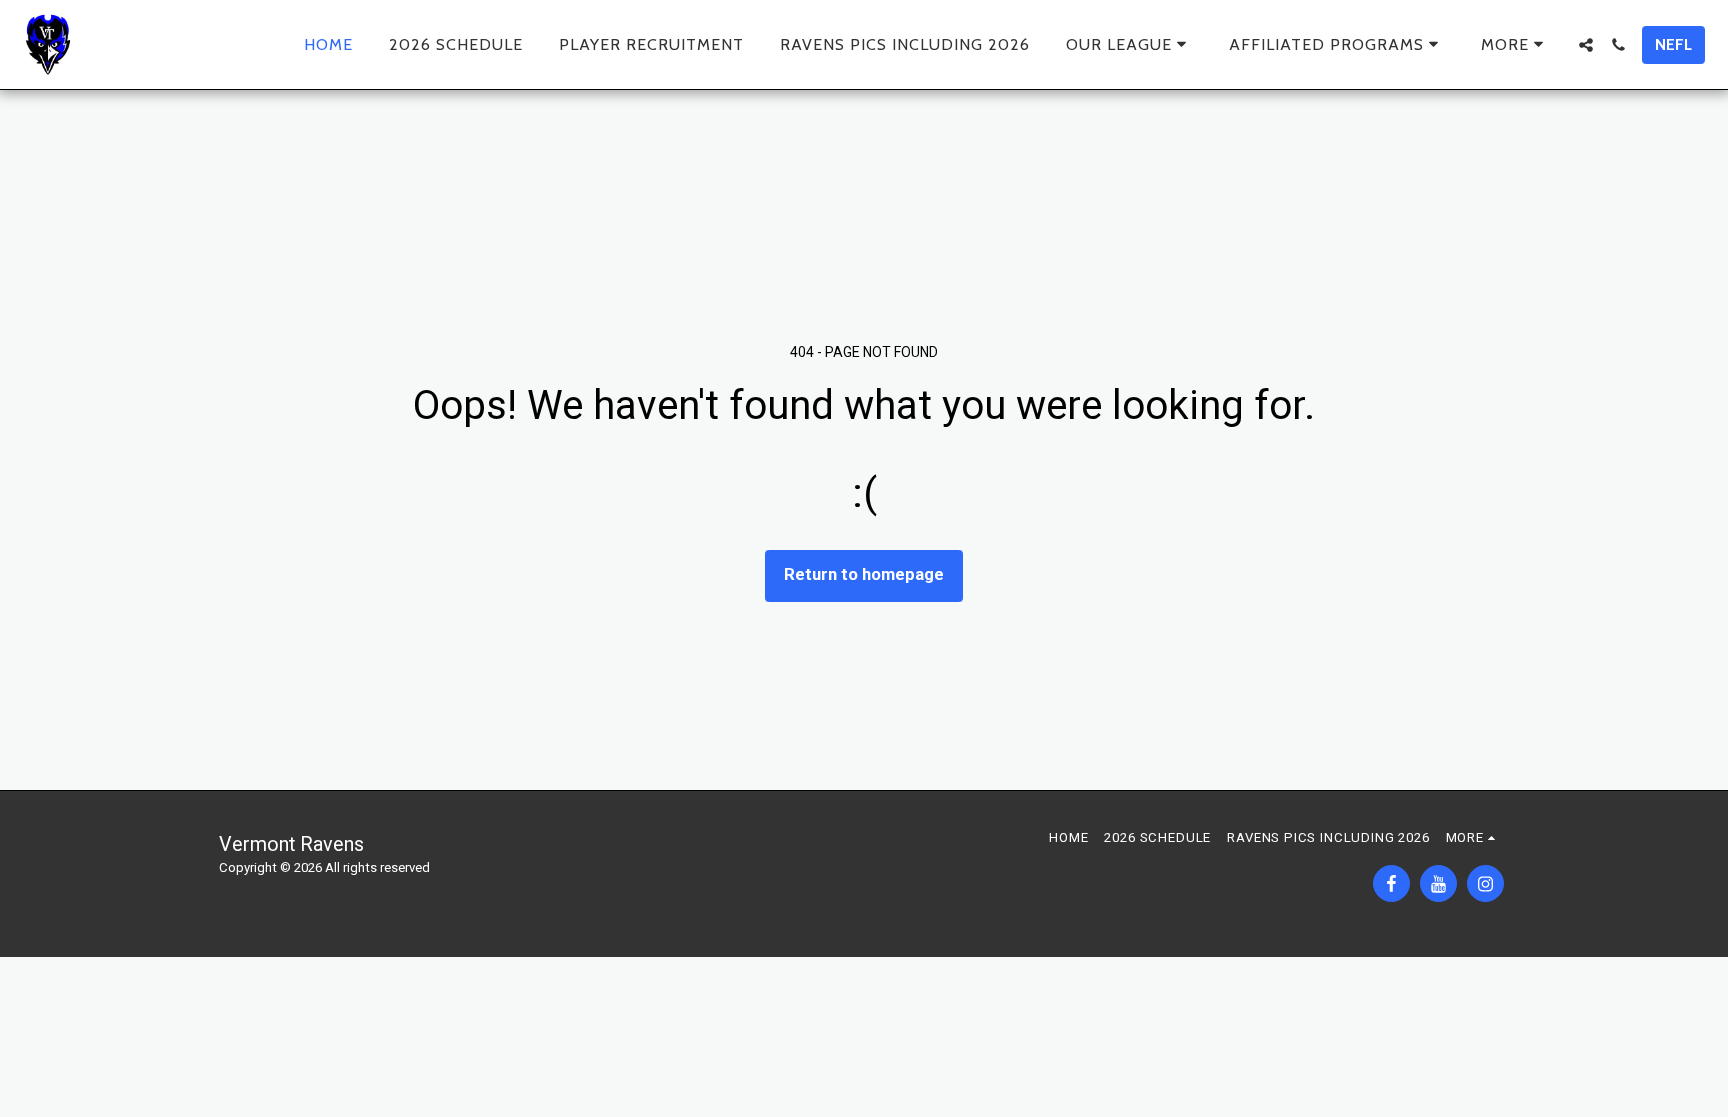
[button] (1129, 44)
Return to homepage (864, 574)
